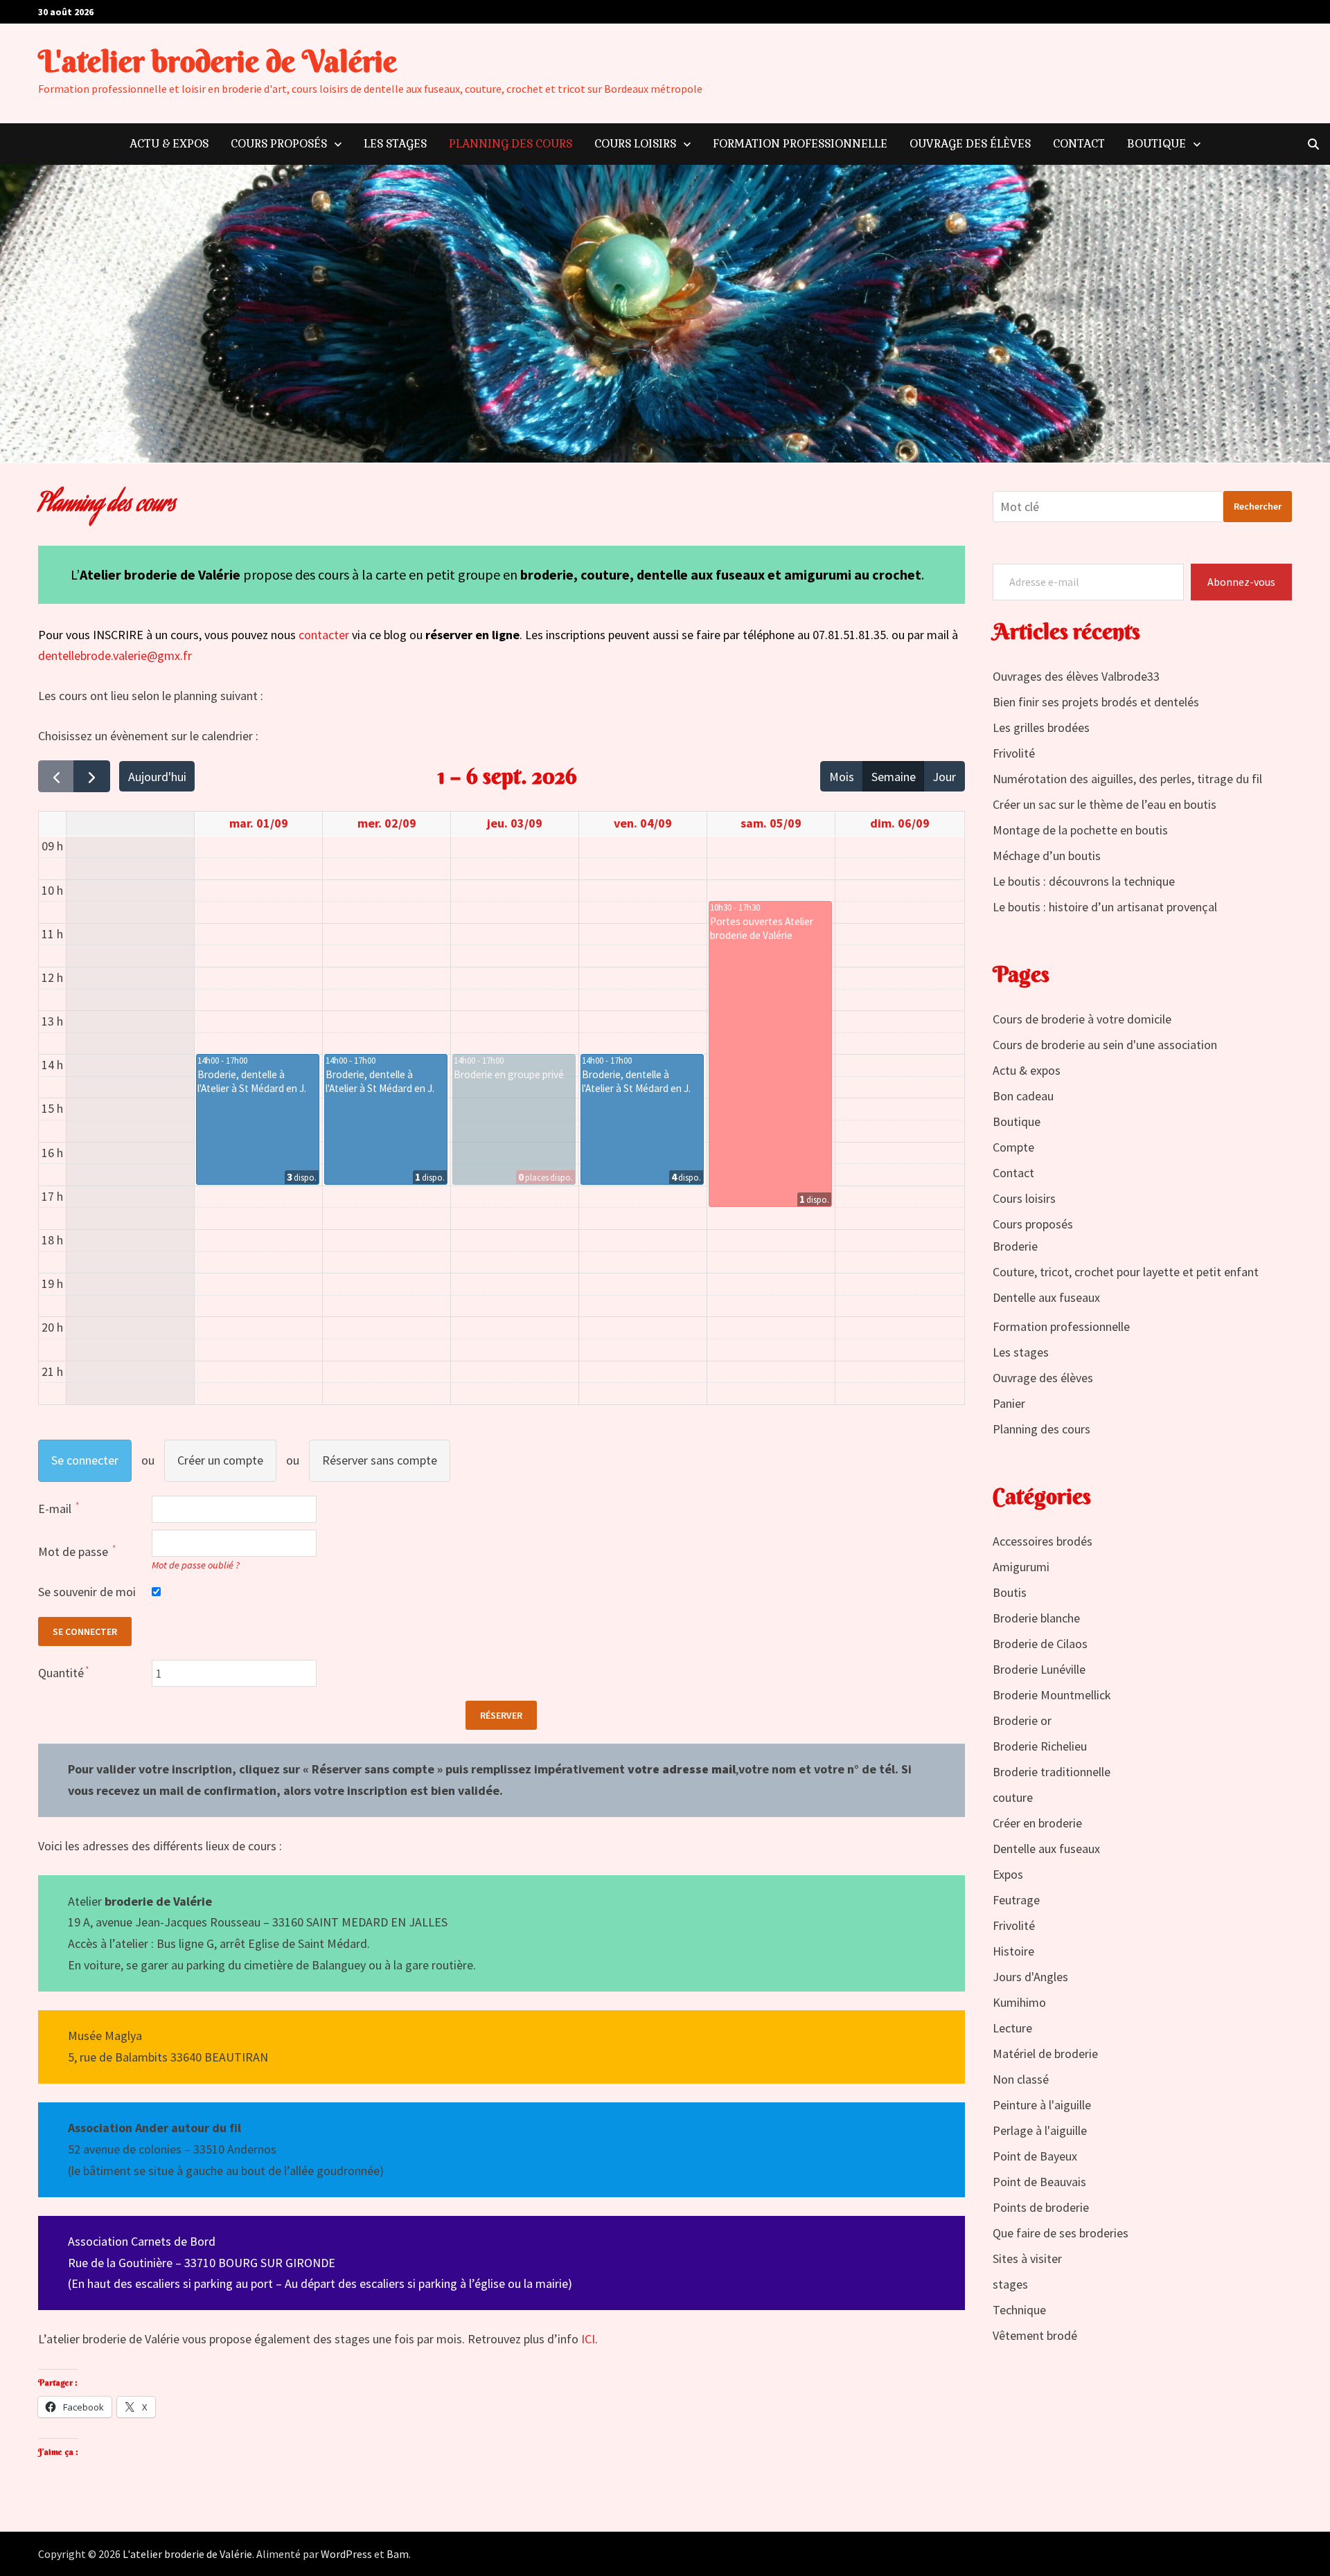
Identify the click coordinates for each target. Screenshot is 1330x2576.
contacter (325, 635)
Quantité (61, 1673)
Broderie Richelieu (1040, 1746)
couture (1013, 1797)
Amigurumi (1021, 1567)
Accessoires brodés (1043, 1541)
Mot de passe (74, 1551)
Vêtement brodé (1035, 2335)
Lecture (1012, 2028)
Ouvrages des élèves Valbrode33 (1076, 676)
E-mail (56, 1509)
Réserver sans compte (380, 1460)
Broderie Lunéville (1039, 1669)
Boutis (1010, 1592)
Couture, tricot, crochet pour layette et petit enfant (1126, 1272)
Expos (1008, 1874)
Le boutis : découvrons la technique (1084, 881)
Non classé (1021, 2079)
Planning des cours (511, 144)
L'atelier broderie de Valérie (218, 61)
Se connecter (85, 1460)
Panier (1009, 1403)
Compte (1013, 1147)
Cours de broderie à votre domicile (1082, 1019)
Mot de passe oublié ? (196, 1565)
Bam (398, 2554)
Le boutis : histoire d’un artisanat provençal (1105, 907)
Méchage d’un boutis (1047, 856)
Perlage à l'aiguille (1040, 2130)
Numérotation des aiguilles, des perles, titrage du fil (1127, 779)
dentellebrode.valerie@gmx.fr (115, 655)
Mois (842, 777)
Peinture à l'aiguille (1042, 2105)
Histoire (1013, 1951)
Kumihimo (1019, 2002)
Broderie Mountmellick (1052, 1695)
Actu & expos (169, 144)
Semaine (894, 777)
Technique (1019, 2310)
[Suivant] (91, 776)
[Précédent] (56, 776)
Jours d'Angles (1030, 1977)
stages (1010, 2284)
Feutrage (1016, 1900)
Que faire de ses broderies (1061, 2233)
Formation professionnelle (800, 144)
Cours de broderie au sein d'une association (1105, 1045)
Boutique (1156, 144)
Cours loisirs (635, 144)
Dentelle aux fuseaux (1046, 1297)
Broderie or (1022, 1720)
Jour (944, 777)
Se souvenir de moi (87, 1592)
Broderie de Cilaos (1040, 1644)
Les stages (395, 144)
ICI (588, 2339)
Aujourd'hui (157, 777)
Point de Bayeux (1035, 2156)
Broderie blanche (1036, 1618)
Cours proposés (279, 144)
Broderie (1015, 1246)
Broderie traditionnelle (1052, 1772)
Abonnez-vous (1241, 582)
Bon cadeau (1023, 1096)
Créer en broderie (1037, 1823)
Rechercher (1258, 506)
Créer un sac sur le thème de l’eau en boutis (1105, 804)
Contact (1079, 144)
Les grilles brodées (1041, 727)
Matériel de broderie (1045, 2054)
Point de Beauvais (1039, 2182)
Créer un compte (220, 1460)
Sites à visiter (1027, 2259)
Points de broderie (1041, 2207)
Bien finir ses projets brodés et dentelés (1096, 702)
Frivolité (1014, 753)
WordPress (346, 2554)
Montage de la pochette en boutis (1080, 830)
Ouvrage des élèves (970, 144)
